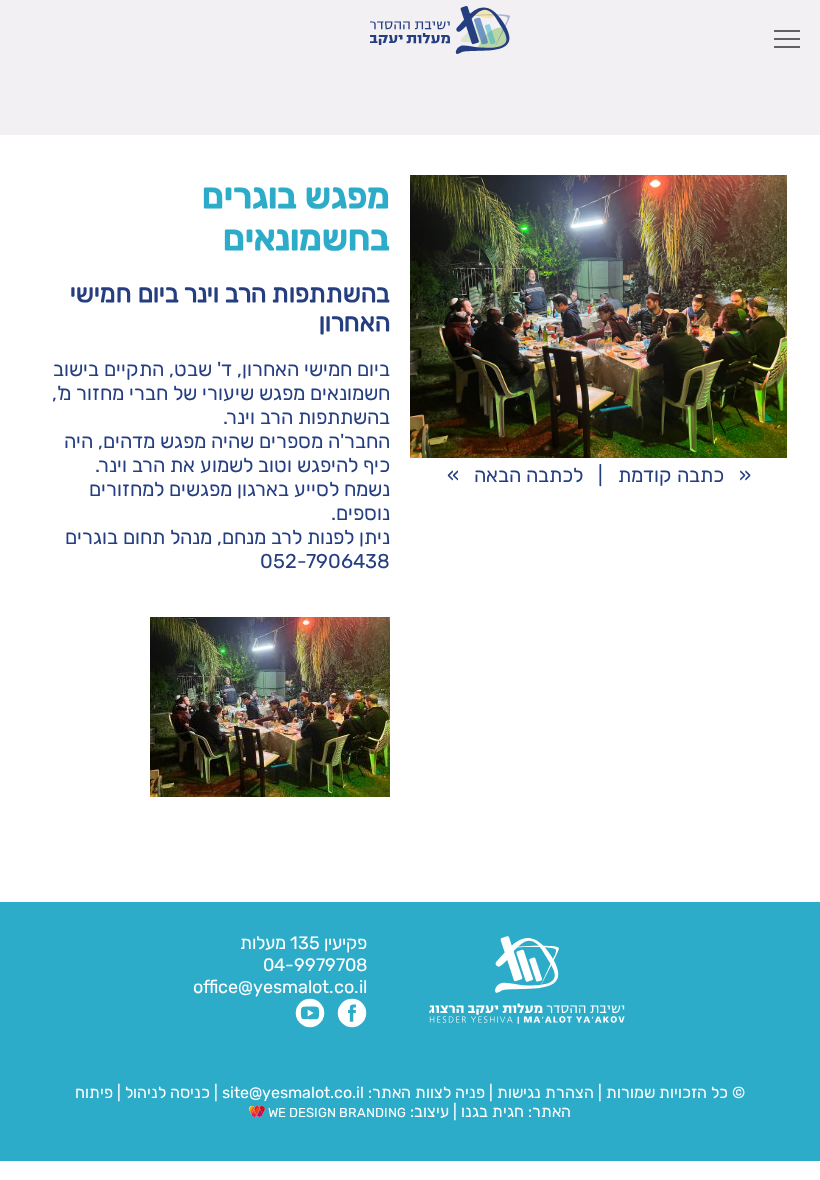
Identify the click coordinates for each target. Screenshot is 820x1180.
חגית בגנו (490, 1111)
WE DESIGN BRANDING (335, 1112)
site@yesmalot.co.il (293, 1092)
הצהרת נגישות (545, 1092)
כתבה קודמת (671, 475)
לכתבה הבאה (528, 475)
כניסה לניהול (167, 1092)
